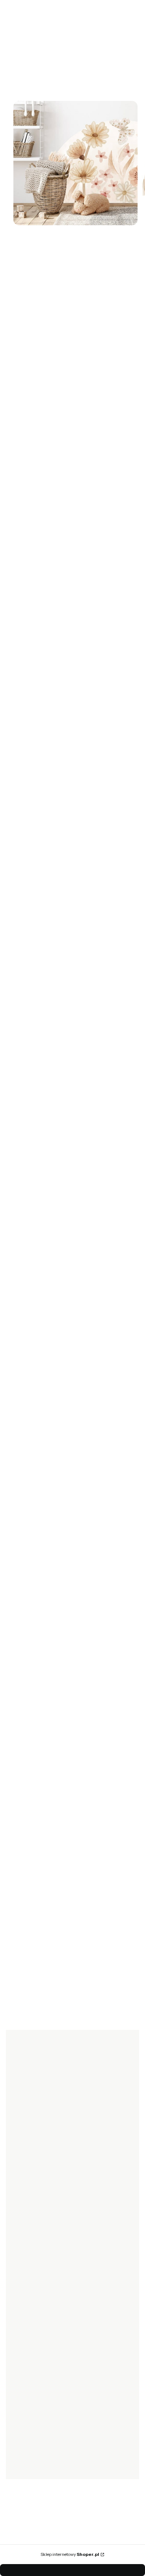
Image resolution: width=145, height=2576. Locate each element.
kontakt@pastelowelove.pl (65, 1461)
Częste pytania (30, 2313)
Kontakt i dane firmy (36, 2446)
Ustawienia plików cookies (44, 2405)
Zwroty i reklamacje (36, 2252)
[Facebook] (18, 2165)
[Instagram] (33, 2165)
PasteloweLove (27, 255)
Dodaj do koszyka (62, 467)
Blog (17, 2467)
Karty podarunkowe (36, 2210)
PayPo (20, 2303)
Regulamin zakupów (36, 2334)
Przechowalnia (30, 2385)
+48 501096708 (51, 1452)
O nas (19, 2435)
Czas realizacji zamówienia (44, 2200)
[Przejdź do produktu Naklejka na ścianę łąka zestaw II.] (67, 1156)
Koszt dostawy (29, 2242)
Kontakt (21, 2456)
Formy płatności (32, 2231)
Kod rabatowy (29, 2221)
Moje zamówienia (33, 2374)
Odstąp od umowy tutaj (40, 2263)
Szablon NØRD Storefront (70, 2551)
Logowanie (25, 2364)
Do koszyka (66, 1263)
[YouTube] (48, 2165)
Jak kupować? (29, 2292)
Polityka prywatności (37, 2324)
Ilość (11, 430)
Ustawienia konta (33, 2395)
